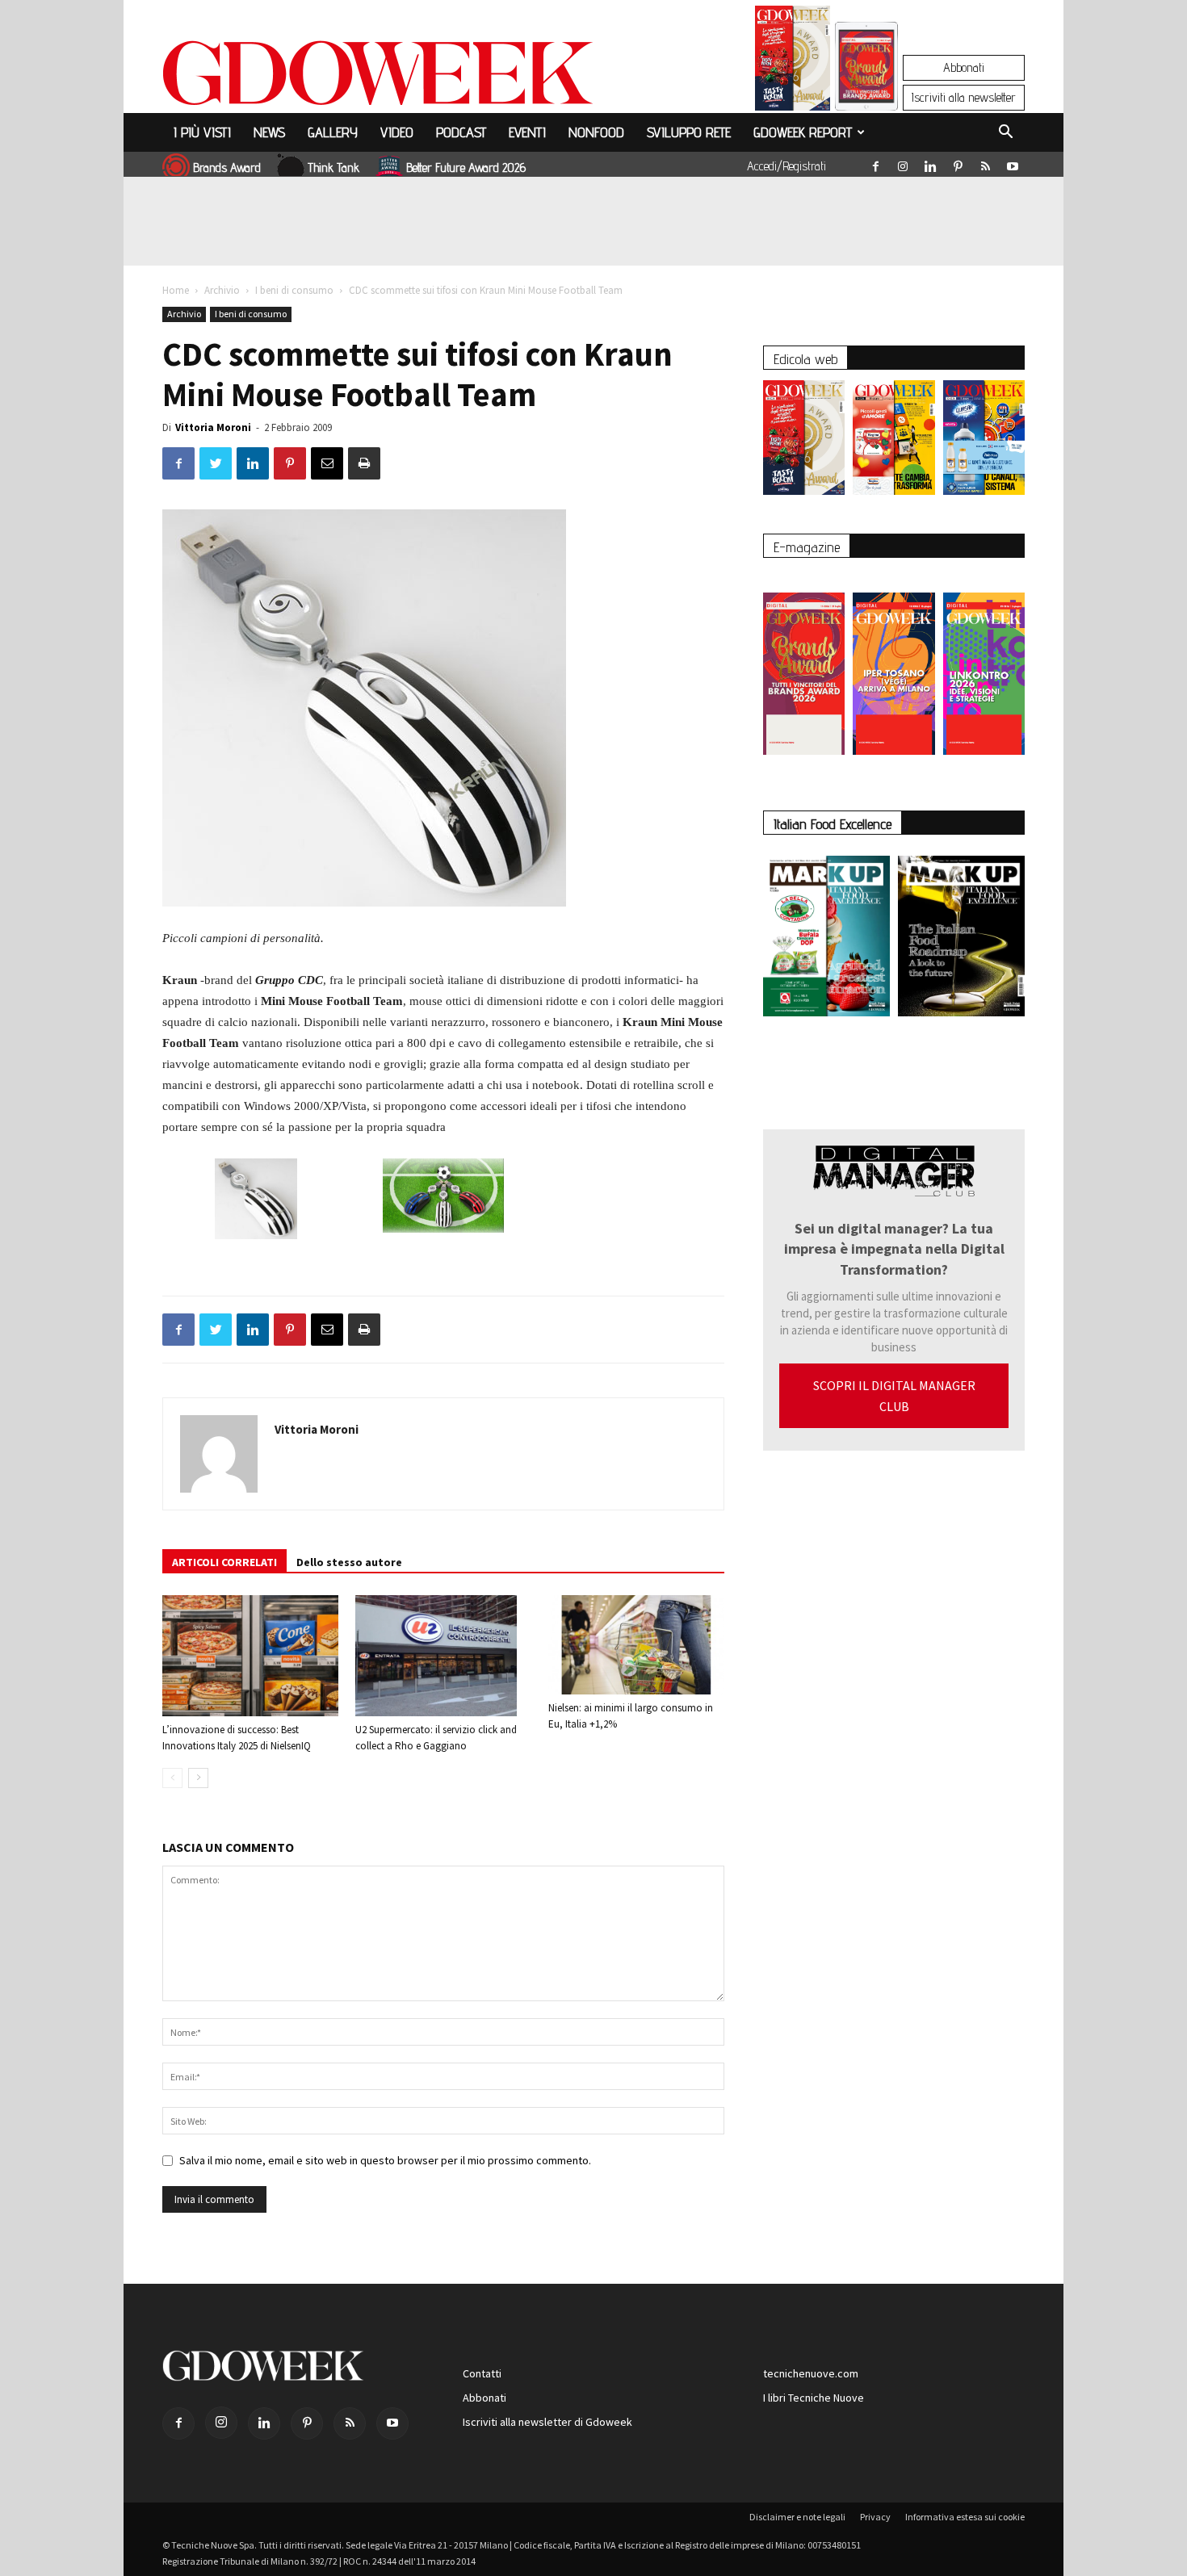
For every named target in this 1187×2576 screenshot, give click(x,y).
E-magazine (807, 547)
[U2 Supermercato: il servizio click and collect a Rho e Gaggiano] (443, 1656)
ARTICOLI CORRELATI (224, 1562)
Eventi (527, 132)
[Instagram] (903, 163)
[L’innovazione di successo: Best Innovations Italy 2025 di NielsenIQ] (250, 1656)
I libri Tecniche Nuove (814, 2398)
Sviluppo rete (689, 132)
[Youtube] (1013, 163)
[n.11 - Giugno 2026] (893, 442)
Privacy (875, 2517)
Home (176, 290)
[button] (1005, 134)
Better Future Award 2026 (466, 168)
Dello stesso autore (349, 1562)
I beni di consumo (294, 290)
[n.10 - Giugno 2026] (984, 442)
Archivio (222, 290)
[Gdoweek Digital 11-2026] (866, 88)
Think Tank (333, 168)
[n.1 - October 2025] (826, 939)
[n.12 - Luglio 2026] (793, 62)
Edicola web (805, 359)
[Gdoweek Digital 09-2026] (984, 666)
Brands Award (227, 168)
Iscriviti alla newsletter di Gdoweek (547, 2422)
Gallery (333, 132)
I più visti (202, 132)
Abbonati (964, 67)
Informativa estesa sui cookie (965, 2517)
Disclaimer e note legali (797, 2517)
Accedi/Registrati (786, 166)
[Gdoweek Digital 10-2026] (893, 666)
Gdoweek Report (803, 132)
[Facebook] (875, 163)
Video (397, 132)
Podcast (461, 132)
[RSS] (985, 163)
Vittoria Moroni (213, 427)
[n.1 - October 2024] (961, 939)
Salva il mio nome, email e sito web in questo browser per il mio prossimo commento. (385, 2160)
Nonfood (596, 132)
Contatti (482, 2373)
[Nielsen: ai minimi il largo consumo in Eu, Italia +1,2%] (636, 1645)
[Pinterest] (958, 163)
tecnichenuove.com (811, 2373)
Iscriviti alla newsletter (964, 97)
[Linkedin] (930, 163)
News (269, 132)
